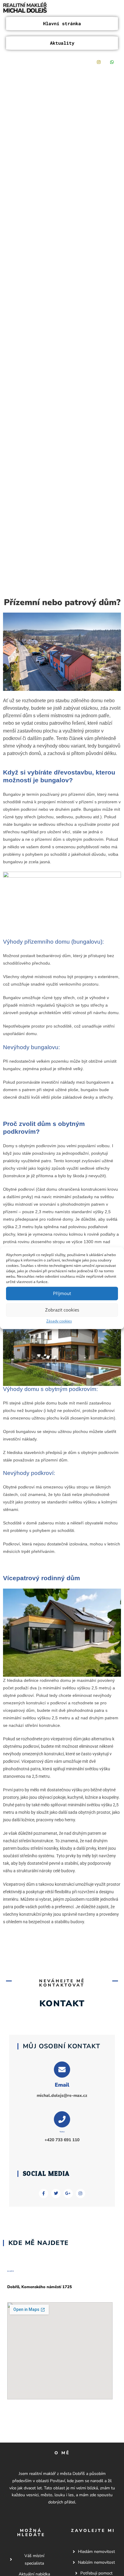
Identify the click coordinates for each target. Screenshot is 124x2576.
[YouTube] (85, 62)
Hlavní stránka (62, 23)
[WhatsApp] (112, 62)
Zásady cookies (59, 1321)
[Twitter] (59, 62)
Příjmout (62, 1293)
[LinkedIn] (72, 62)
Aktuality (62, 43)
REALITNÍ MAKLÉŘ (25, 5)
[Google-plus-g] (68, 2194)
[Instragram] (99, 62)
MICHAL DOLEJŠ (25, 11)
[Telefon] (62, 2119)
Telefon (62, 2132)
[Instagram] (81, 2194)
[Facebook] (46, 62)
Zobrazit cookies (62, 1310)
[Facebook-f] (43, 2194)
